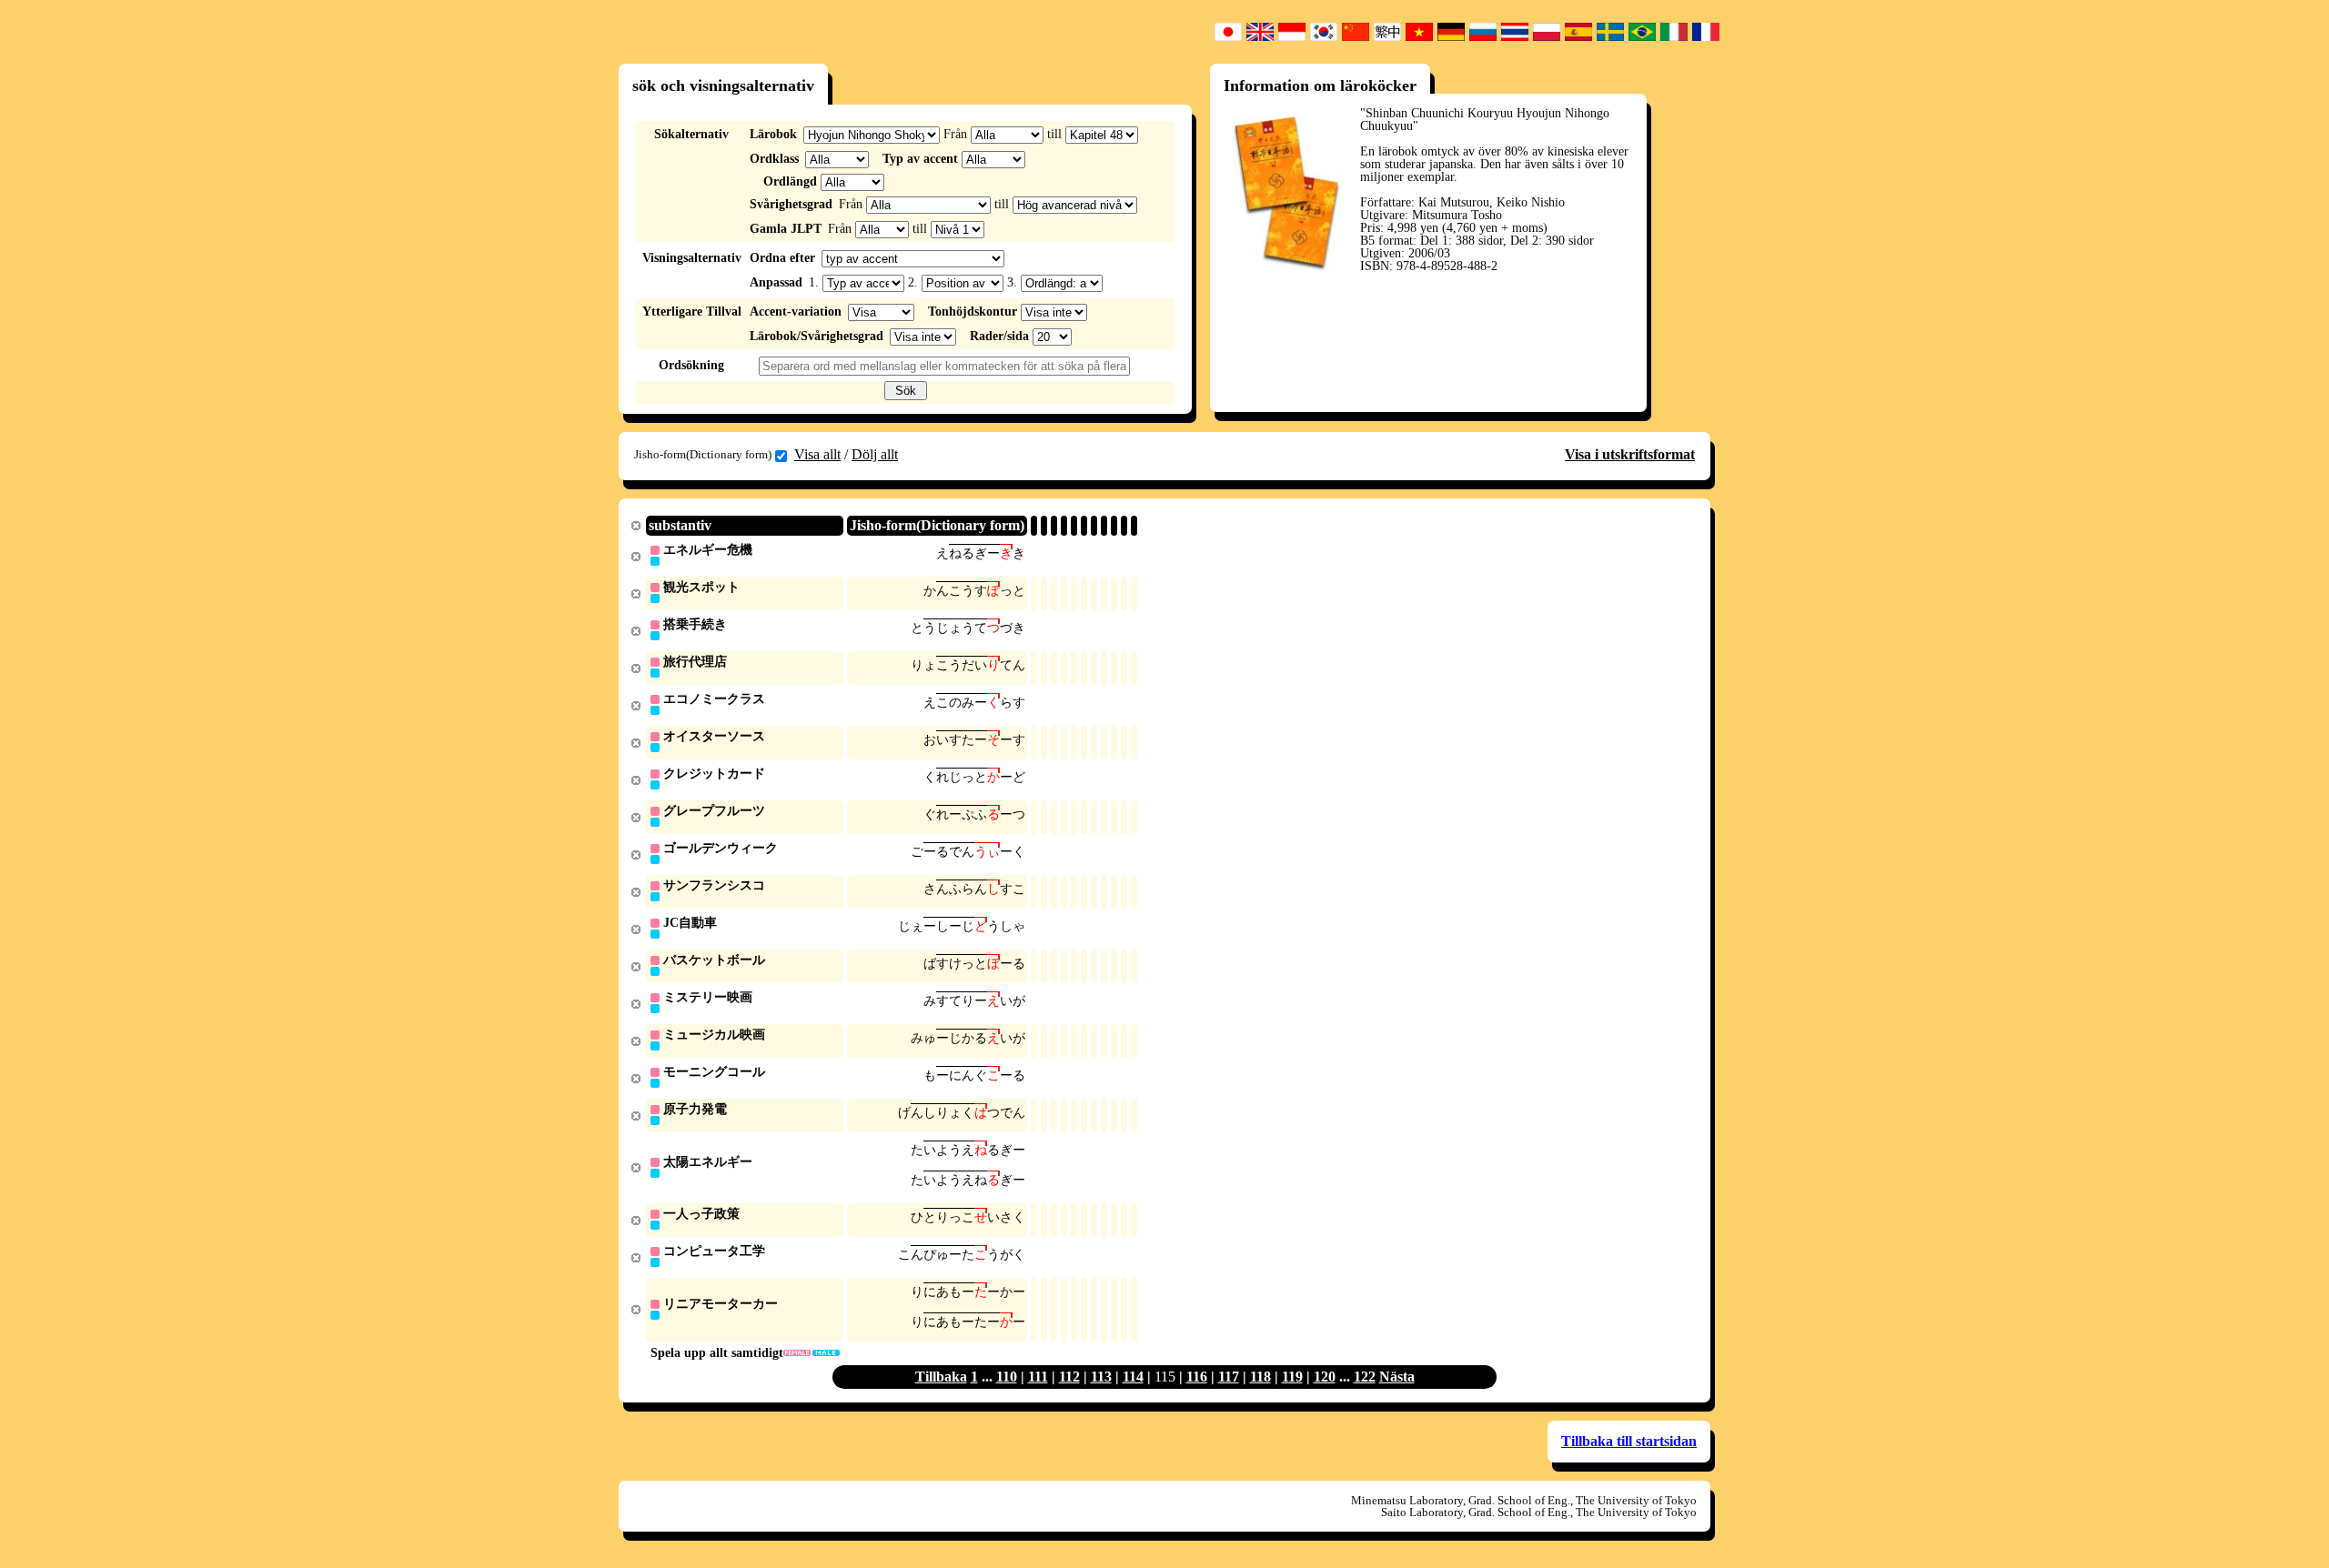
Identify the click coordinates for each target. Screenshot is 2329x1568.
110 (1007, 1377)
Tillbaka (941, 1377)
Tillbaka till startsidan (1629, 1441)
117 (1229, 1377)
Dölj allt (875, 454)
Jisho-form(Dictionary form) (703, 454)
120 (1325, 1377)
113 (1101, 1377)
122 (1365, 1377)
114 (1133, 1377)
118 (1260, 1377)
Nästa (1397, 1377)
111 (1038, 1377)
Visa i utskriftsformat (1630, 454)
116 (1197, 1377)
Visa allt (817, 454)
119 (1292, 1377)
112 (1069, 1377)
